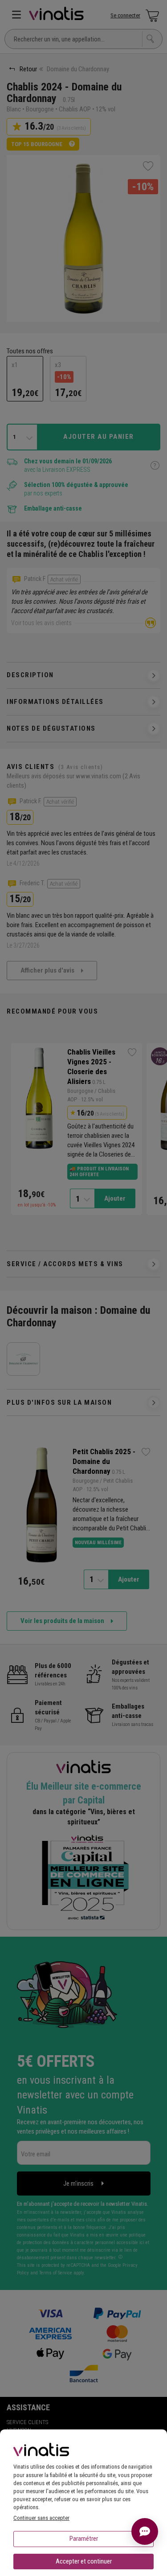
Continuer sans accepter (41, 2518)
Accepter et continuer (84, 2561)
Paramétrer (84, 2539)
